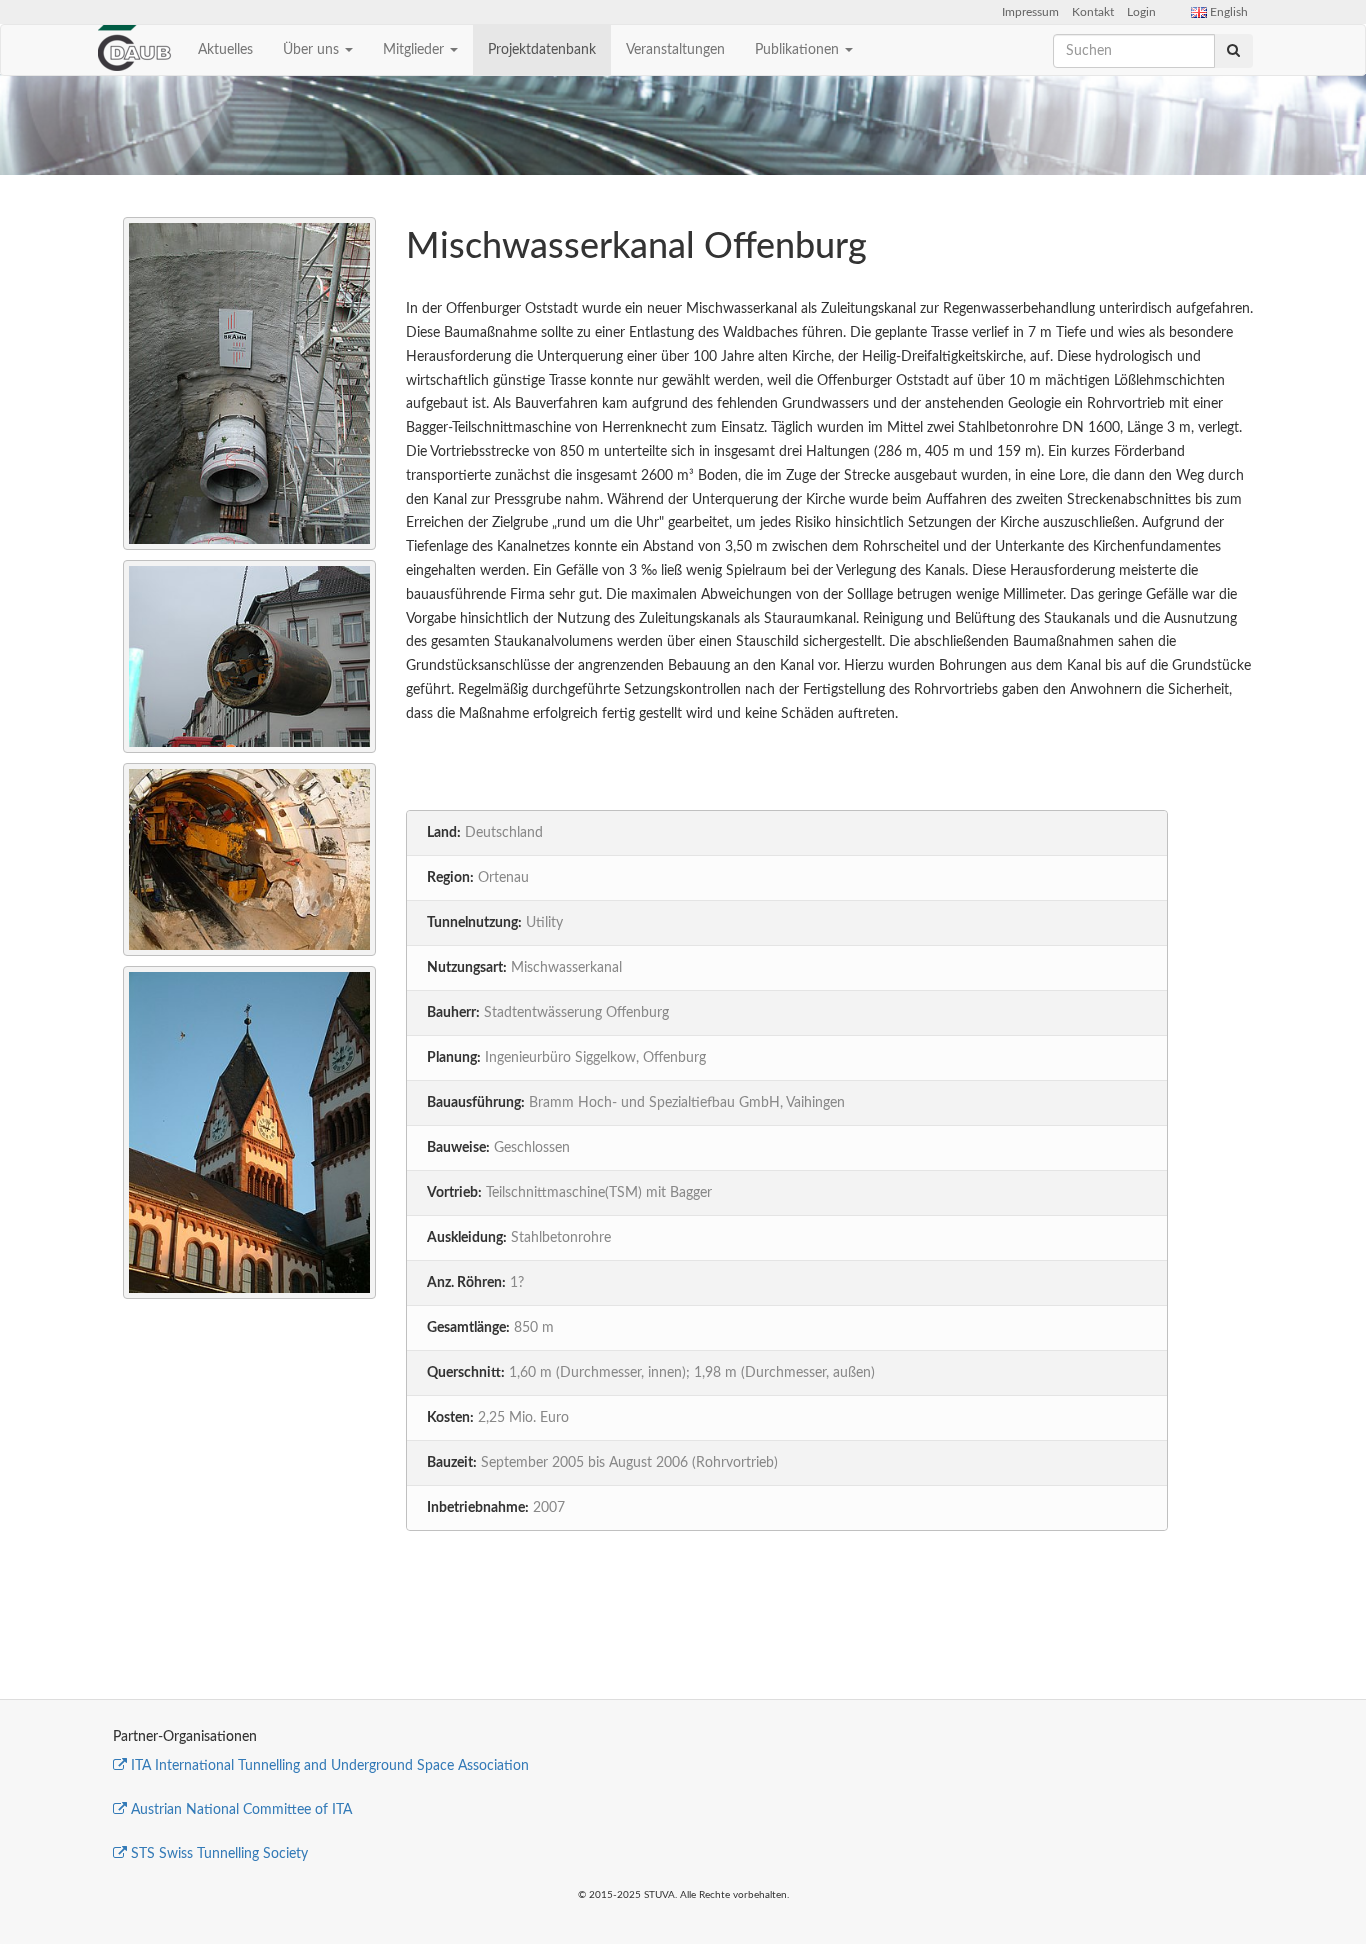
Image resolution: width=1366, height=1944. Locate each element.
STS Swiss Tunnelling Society (219, 1854)
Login (1141, 12)
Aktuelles (225, 50)
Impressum (1030, 12)
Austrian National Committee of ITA (241, 1810)
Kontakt (1093, 12)
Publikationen (799, 50)
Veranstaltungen (675, 50)
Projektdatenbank (542, 50)
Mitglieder (415, 50)
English (1227, 12)
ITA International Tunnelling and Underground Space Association (330, 1766)
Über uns (313, 50)
